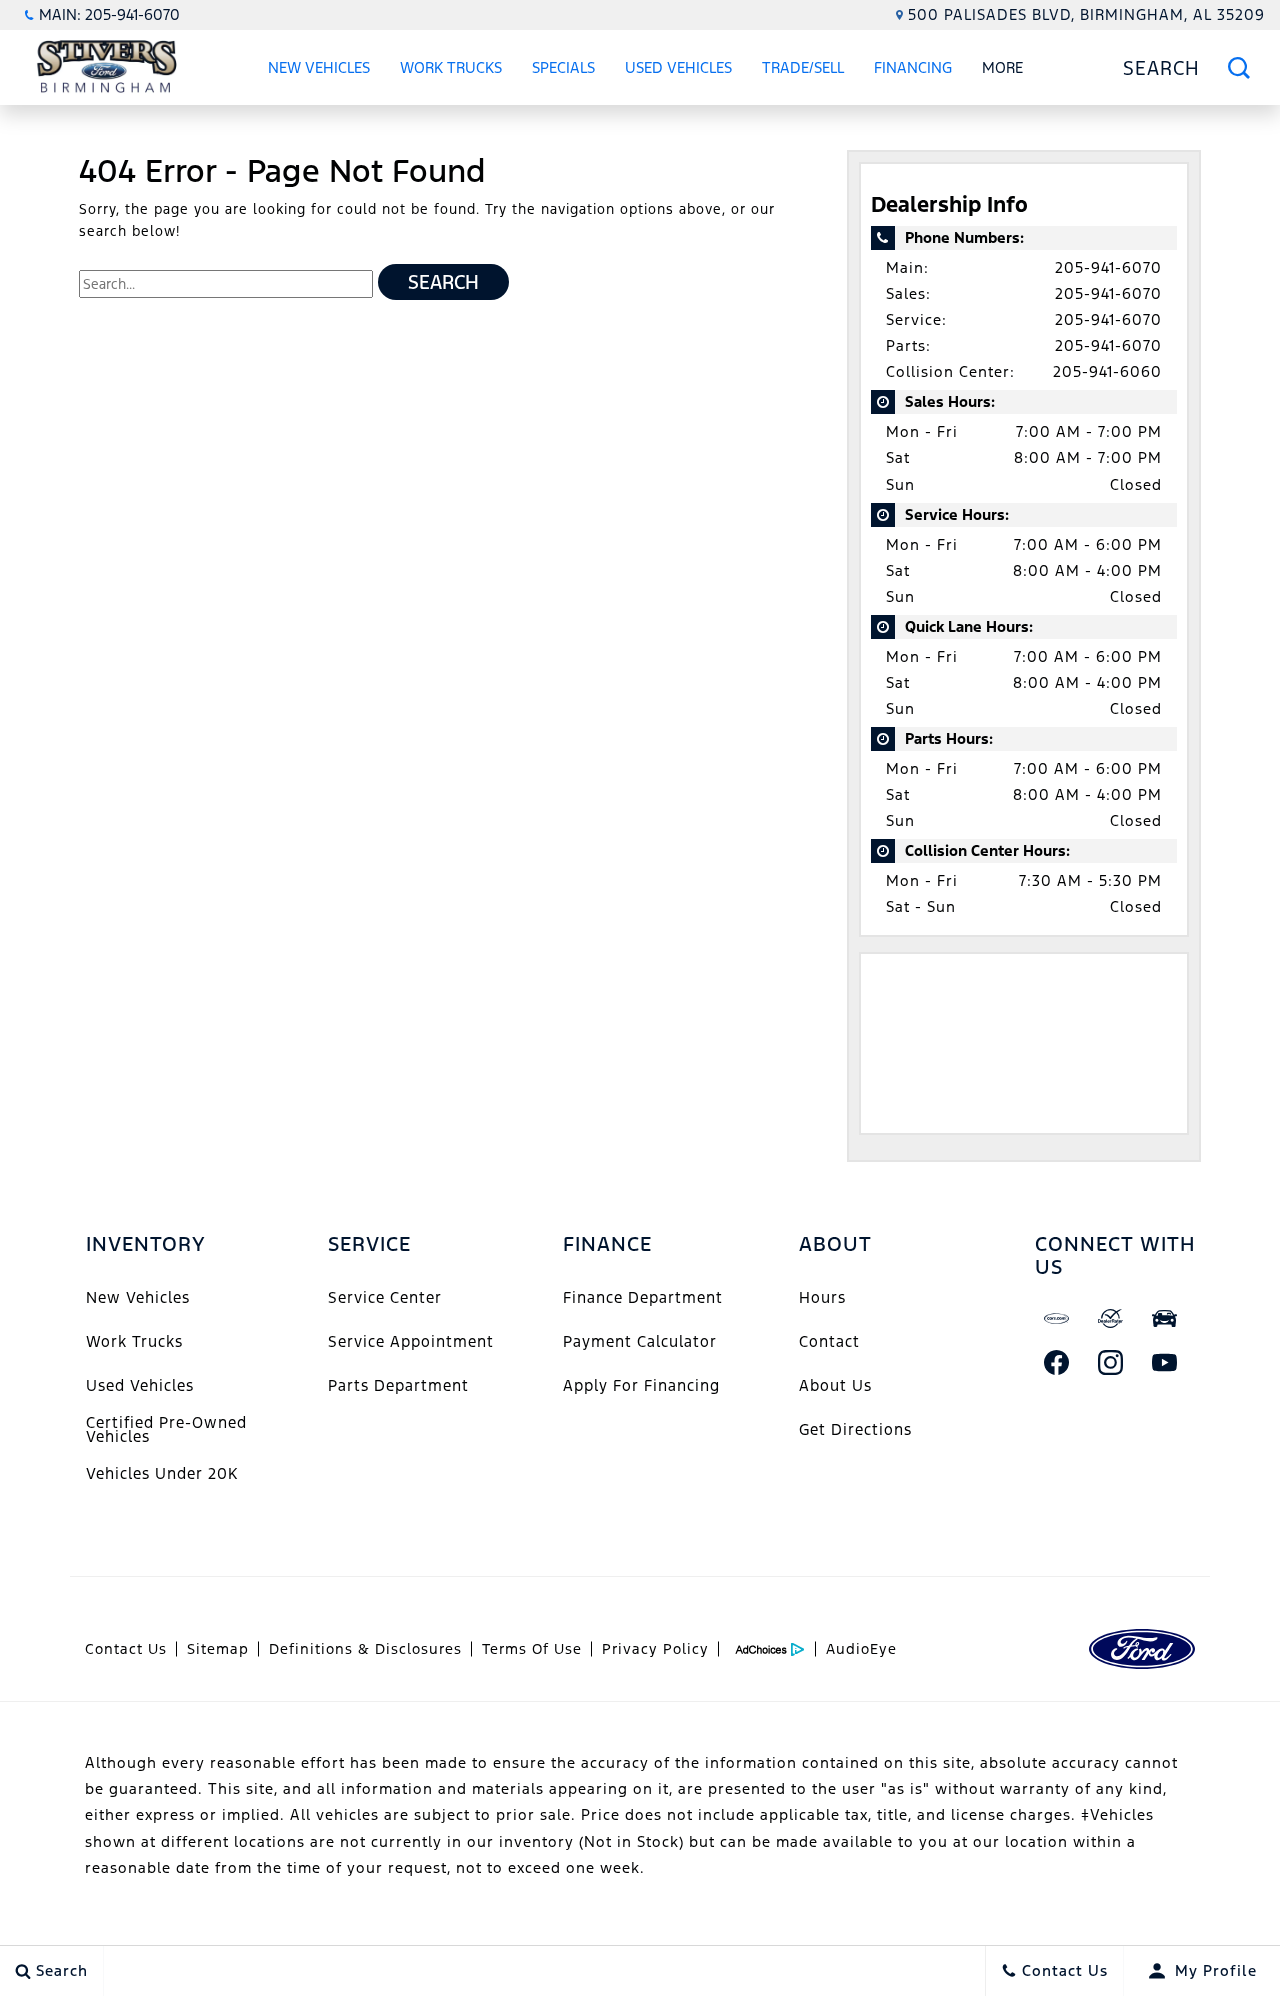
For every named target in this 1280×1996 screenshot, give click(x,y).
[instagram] (1111, 1362)
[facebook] (1057, 1362)
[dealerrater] (1111, 1318)
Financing (913, 67)
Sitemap (218, 1649)
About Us (835, 1385)
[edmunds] (1165, 1318)
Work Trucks (451, 67)
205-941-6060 (1107, 371)
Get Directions (855, 1429)
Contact (829, 1341)
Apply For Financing (641, 1385)
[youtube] (1165, 1362)
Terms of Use (532, 1649)
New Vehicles (319, 67)
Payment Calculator (640, 1341)
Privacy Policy (655, 1649)
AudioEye (861, 1649)
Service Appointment (411, 1341)
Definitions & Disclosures (365, 1649)
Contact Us (126, 1649)
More (1003, 71)
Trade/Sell (803, 67)
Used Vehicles (678, 67)
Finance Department (643, 1297)
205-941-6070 (1108, 267)
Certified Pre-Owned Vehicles (166, 1429)
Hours (822, 1297)
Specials (563, 67)
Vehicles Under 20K (162, 1473)
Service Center (385, 1297)
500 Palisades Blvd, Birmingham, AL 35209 (1086, 14)
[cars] (1057, 1318)
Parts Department (398, 1385)
